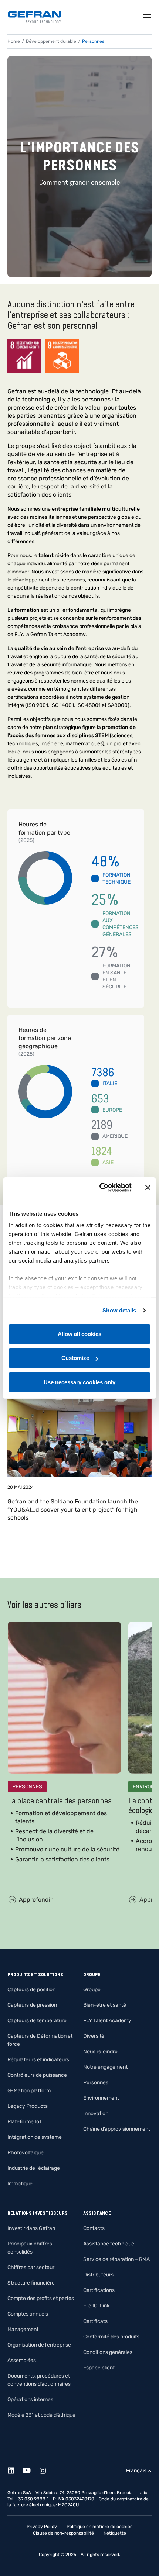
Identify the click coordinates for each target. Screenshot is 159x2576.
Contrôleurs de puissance (37, 2075)
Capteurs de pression (32, 2005)
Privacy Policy (42, 2527)
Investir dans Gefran (31, 2228)
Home (14, 41)
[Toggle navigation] (147, 17)
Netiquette (115, 2533)
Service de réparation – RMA (116, 2259)
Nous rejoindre (100, 2052)
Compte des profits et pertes (41, 2298)
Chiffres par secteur (31, 2267)
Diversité (94, 2036)
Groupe (92, 1990)
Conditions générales (108, 2352)
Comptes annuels (28, 2314)
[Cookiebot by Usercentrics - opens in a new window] (100, 1188)
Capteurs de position (31, 1990)
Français (136, 2471)
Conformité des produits (111, 2337)
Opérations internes (30, 2399)
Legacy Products (28, 2106)
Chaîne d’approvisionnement (117, 2129)
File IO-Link (96, 2306)
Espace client (99, 2368)
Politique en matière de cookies (99, 2527)
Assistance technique (109, 2244)
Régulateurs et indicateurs (38, 2060)
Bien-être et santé (105, 2005)
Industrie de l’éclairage (34, 2168)
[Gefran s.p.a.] (34, 17)
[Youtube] (31, 2469)
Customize (75, 1358)
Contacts (94, 2228)
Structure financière (31, 2283)
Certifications (99, 2290)
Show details (119, 1310)
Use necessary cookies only (79, 1382)
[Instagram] (47, 2469)
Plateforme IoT (25, 2122)
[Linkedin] (15, 2469)
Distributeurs (98, 2275)
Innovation (96, 2114)
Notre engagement (105, 2067)
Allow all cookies (79, 1334)
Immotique (20, 2184)
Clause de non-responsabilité (63, 2533)
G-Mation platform (29, 2091)
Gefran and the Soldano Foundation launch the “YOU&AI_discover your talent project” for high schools (73, 1510)
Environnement (101, 2098)
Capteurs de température (37, 2021)
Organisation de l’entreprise (39, 2345)
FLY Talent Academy (107, 2021)
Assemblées (22, 2360)
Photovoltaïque (26, 2153)
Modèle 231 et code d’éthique (41, 2415)
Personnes (96, 2083)
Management (23, 2329)
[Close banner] (148, 1188)
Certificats (95, 2321)
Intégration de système (35, 2137)
